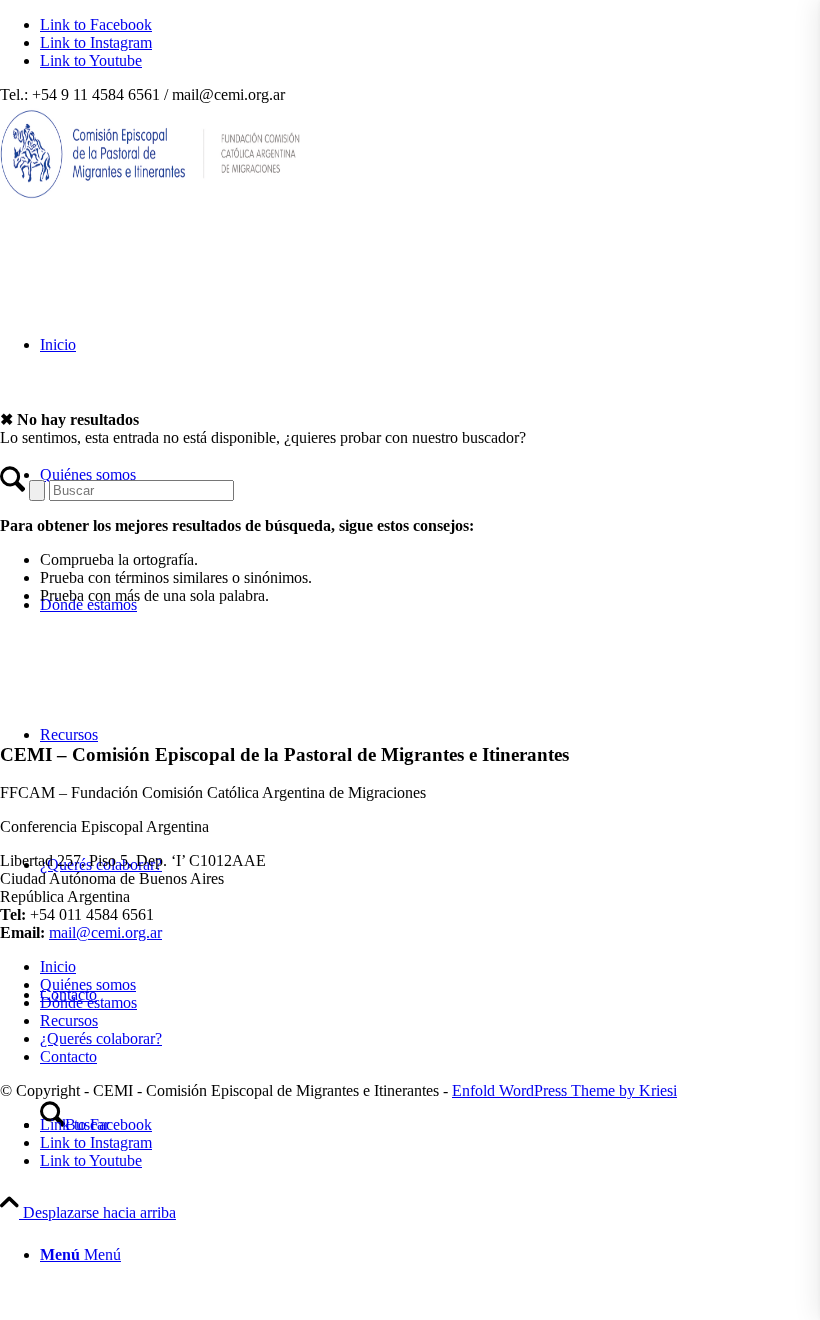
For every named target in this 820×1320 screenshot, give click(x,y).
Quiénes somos (88, 984)
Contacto (68, 1056)
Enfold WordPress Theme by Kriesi (564, 1090)
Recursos (69, 1020)
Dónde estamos (88, 1002)
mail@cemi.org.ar (105, 932)
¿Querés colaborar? (101, 1038)
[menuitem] (430, 1255)
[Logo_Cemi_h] (150, 198)
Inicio (58, 966)
